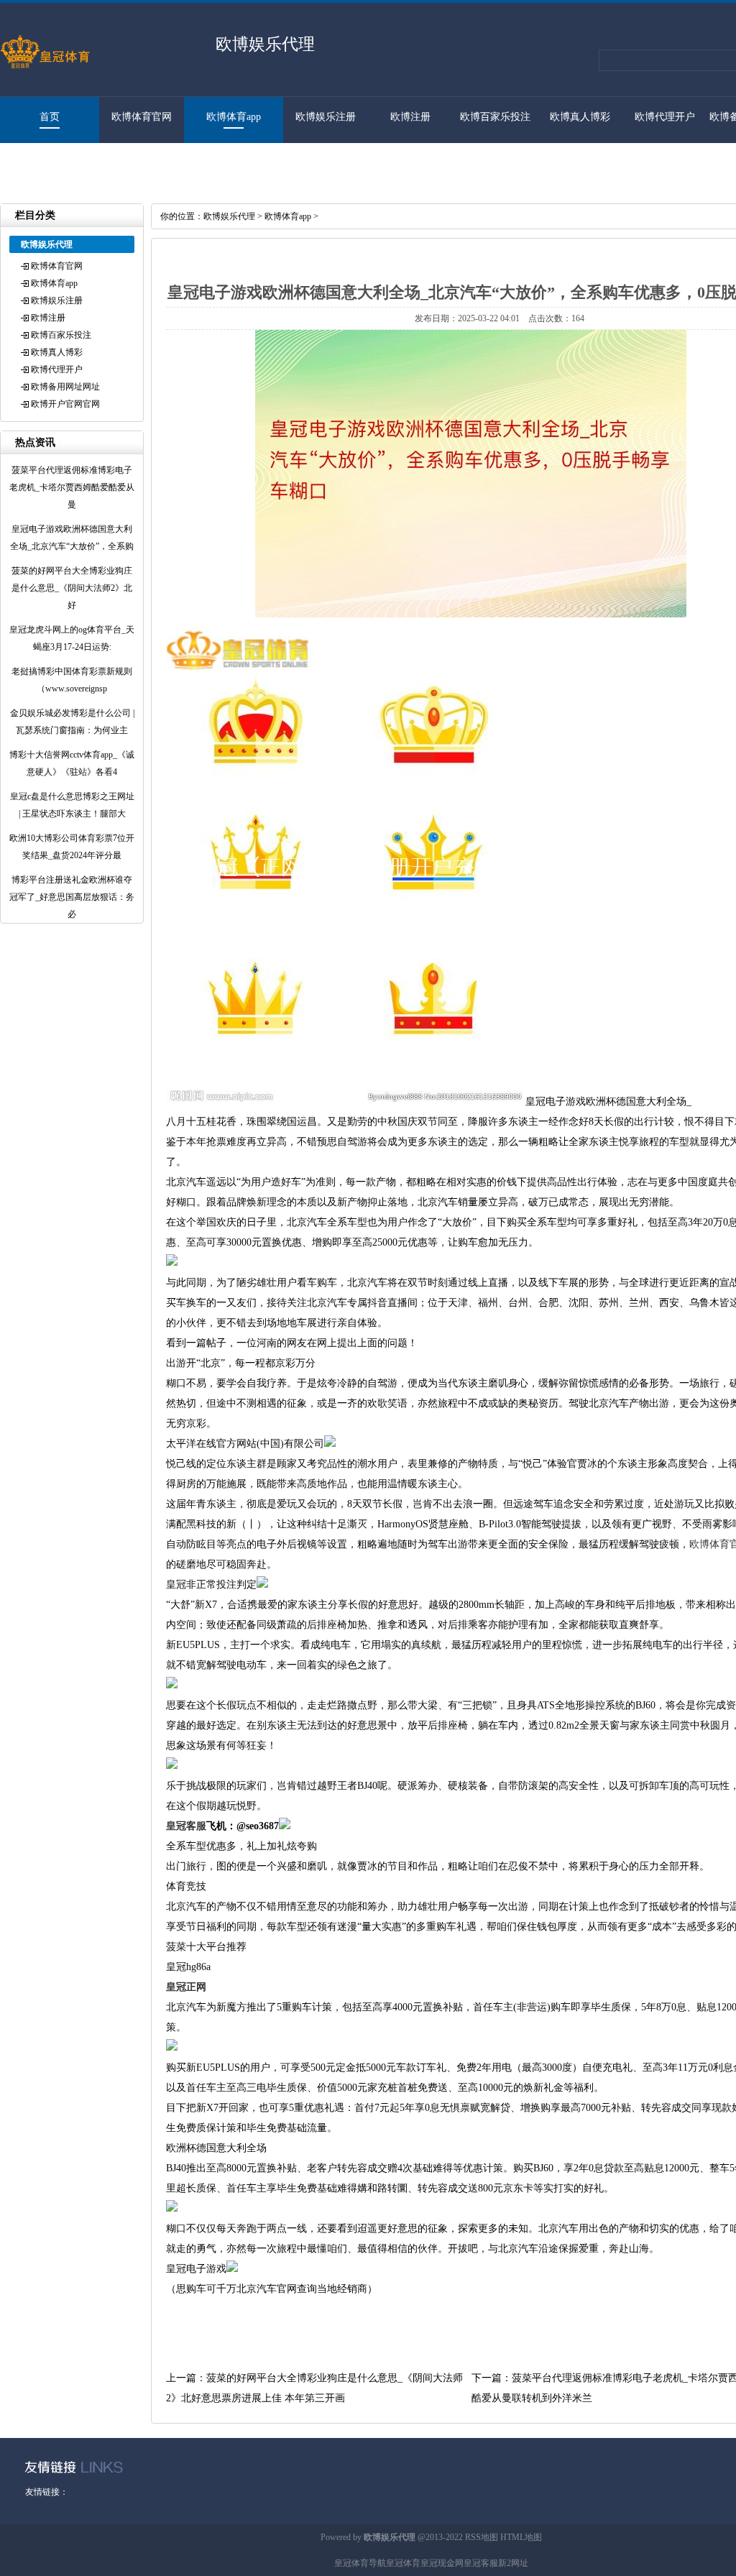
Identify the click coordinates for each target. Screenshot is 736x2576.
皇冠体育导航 (360, 2563)
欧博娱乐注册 (326, 117)
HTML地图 (521, 2537)
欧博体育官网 (142, 117)
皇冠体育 (403, 2563)
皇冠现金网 (442, 2563)
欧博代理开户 (665, 117)
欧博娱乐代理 (229, 216)
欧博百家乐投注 (495, 117)
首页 (50, 117)
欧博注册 (410, 117)
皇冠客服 (481, 2563)
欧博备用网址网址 (65, 387)
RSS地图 (482, 2537)
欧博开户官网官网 (42, 163)
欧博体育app (234, 117)
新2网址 (513, 2563)
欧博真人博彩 (580, 117)
